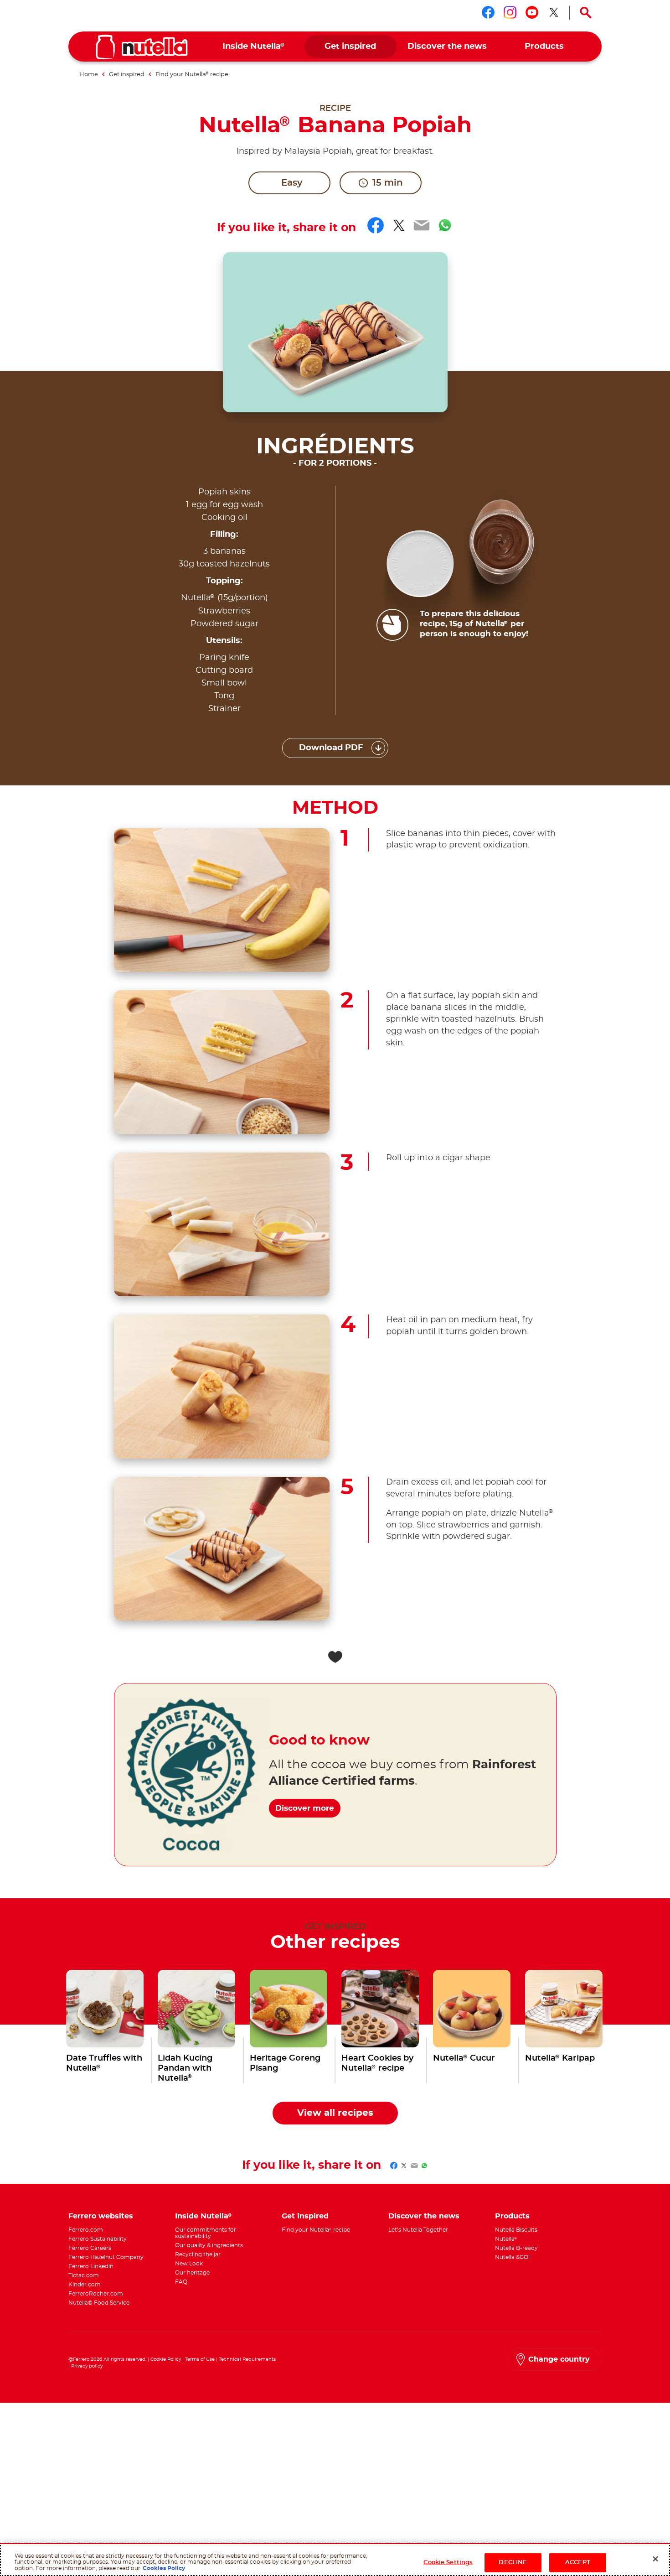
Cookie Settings (448, 2563)
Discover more (305, 1808)
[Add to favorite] (335, 1657)
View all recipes (335, 2113)
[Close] (655, 2559)
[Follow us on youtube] (532, 12)
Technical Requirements (247, 2359)
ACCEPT (578, 2563)
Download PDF (331, 748)
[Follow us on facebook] (488, 12)
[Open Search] (586, 13)
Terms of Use (200, 2359)
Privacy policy (87, 2366)
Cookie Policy (166, 2359)
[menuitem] (254, 47)
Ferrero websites (101, 2216)
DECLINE (513, 2563)
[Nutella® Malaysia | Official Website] (142, 47)
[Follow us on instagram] (510, 12)
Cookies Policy (164, 2568)
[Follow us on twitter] (554, 12)
